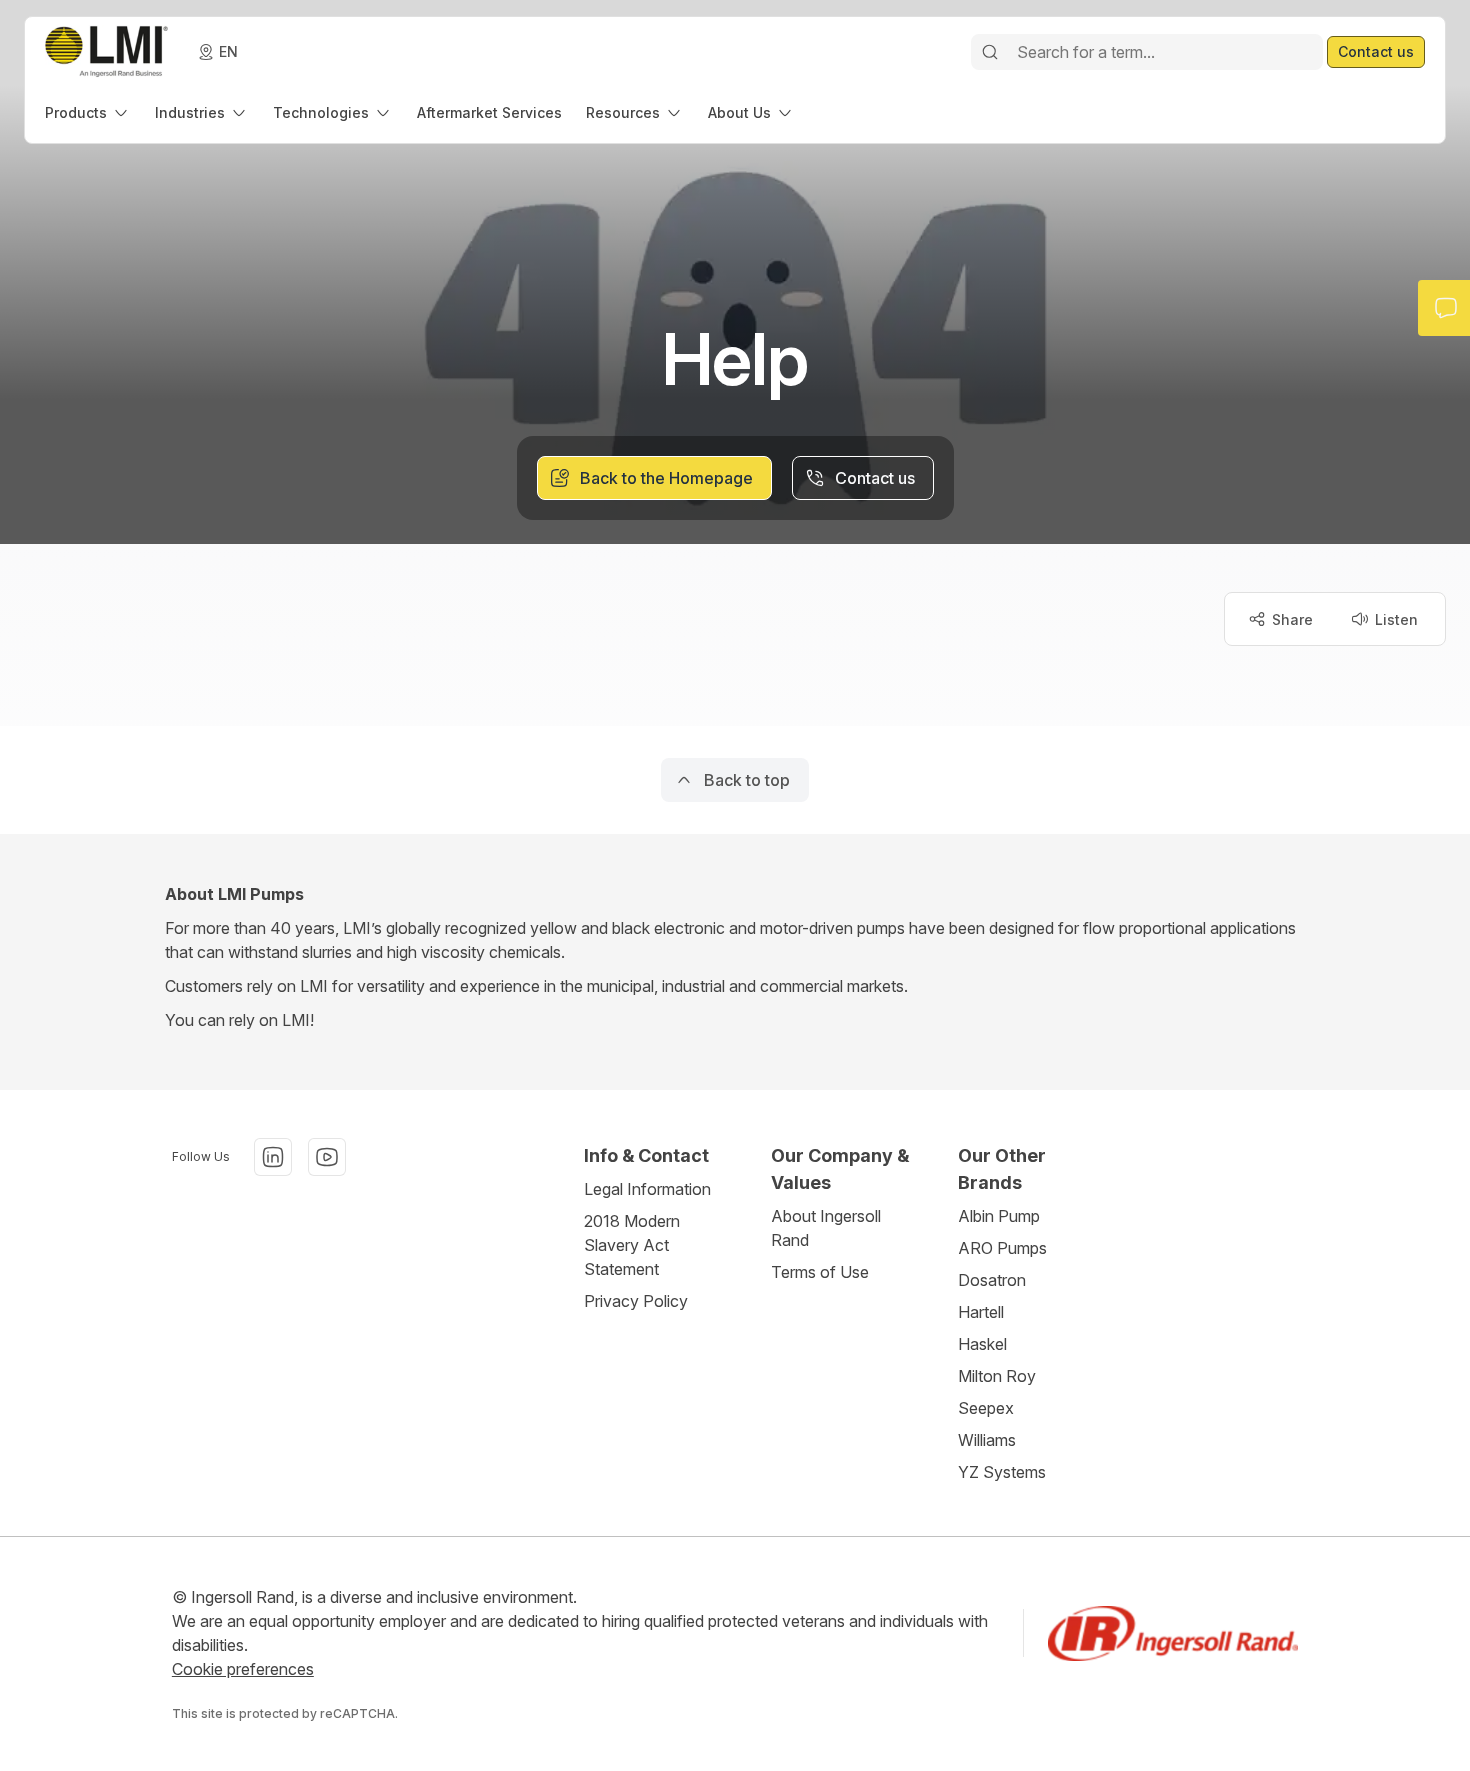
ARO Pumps (1002, 1248)
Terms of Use (820, 1272)
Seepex (986, 1408)
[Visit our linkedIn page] (273, 1157)
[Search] (990, 52)
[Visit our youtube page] (327, 1157)
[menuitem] (88, 112)
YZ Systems (1002, 1472)
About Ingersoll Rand (826, 1228)
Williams (987, 1440)
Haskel (982, 1344)
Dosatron (992, 1280)
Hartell (981, 1312)
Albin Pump (999, 1216)
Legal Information (647, 1189)
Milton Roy (997, 1376)
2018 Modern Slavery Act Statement (632, 1245)
